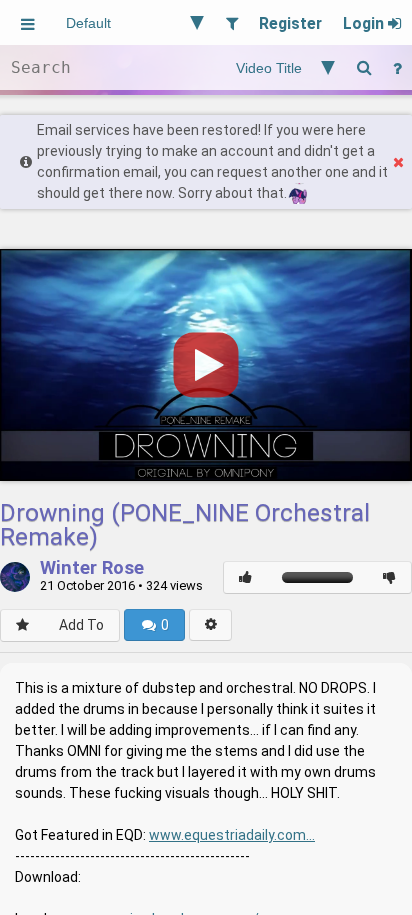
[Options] (210, 625)
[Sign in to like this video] (245, 577)
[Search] (364, 67)
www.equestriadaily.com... (232, 835)
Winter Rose (92, 569)
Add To (81, 625)
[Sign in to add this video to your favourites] (22, 625)
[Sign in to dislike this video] (389, 577)
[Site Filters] (231, 22)
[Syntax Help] (397, 67)
